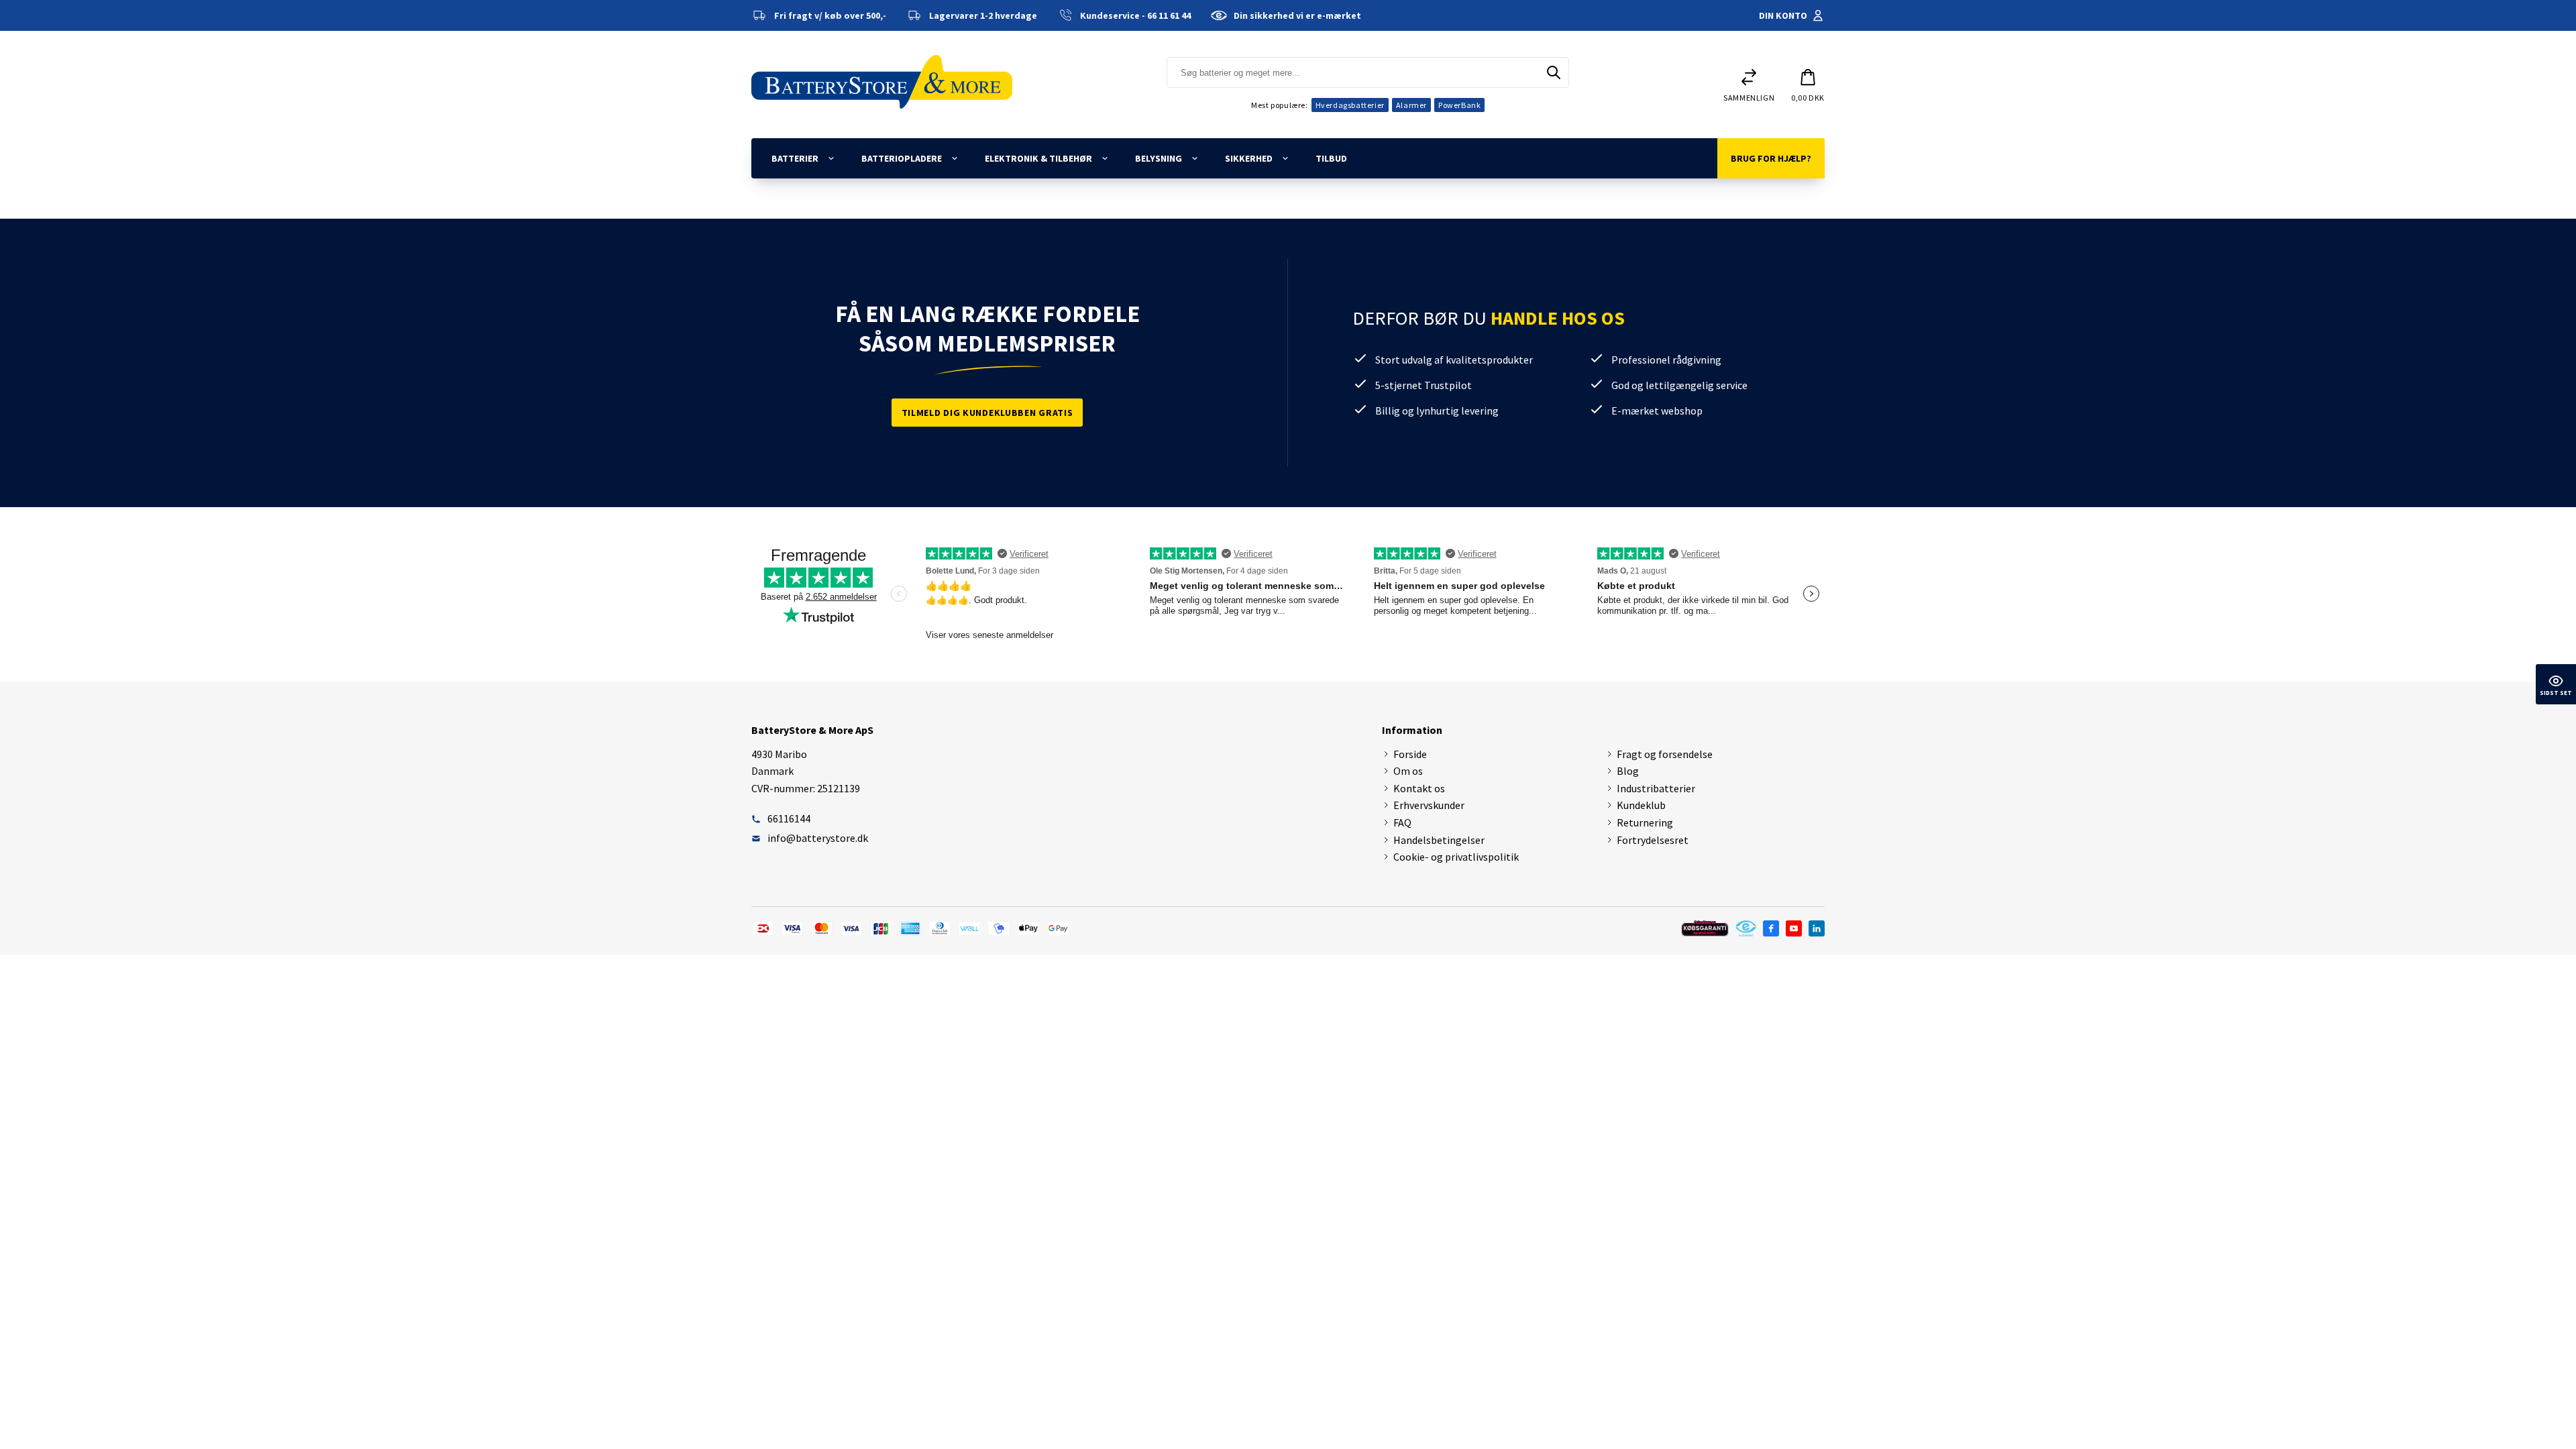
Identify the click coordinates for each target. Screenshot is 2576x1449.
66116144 (789, 818)
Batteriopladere (902, 158)
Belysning (1159, 158)
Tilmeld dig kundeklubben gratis (987, 413)
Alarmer (1411, 105)
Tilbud (1331, 158)
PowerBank (1459, 105)
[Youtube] (1794, 928)
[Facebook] (1771, 928)
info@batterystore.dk (818, 838)
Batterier (795, 158)
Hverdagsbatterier (1350, 105)
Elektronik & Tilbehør (1038, 158)
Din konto (1783, 15)
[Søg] (1554, 72)
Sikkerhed (1249, 158)
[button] (1808, 85)
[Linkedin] (1817, 928)
